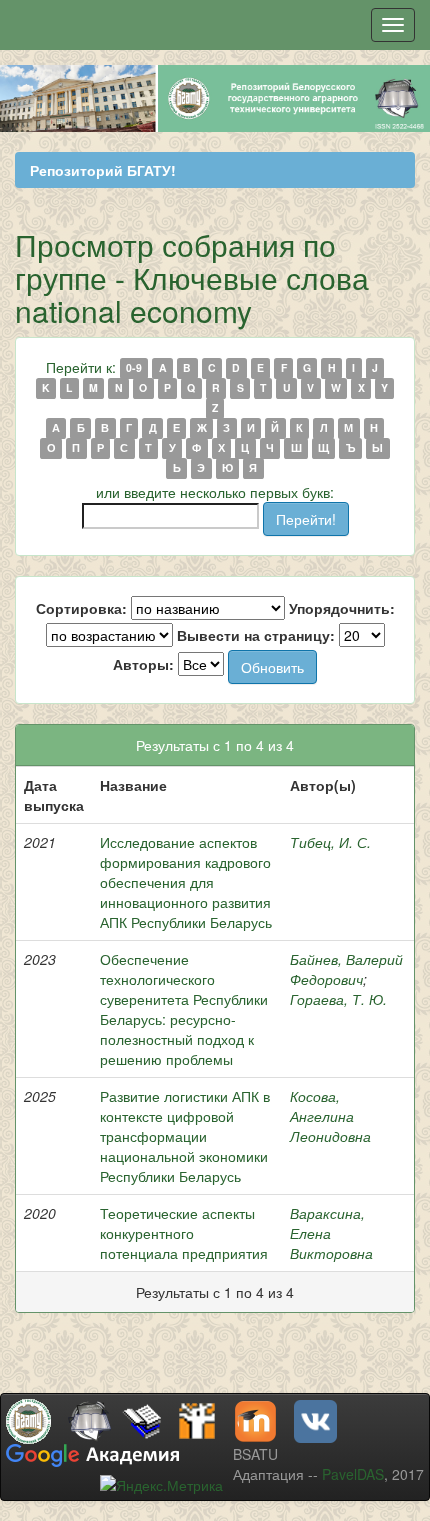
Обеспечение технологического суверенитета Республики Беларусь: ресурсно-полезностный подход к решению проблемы (184, 1009)
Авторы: (143, 664)
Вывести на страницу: (256, 635)
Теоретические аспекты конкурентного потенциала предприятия (184, 1233)
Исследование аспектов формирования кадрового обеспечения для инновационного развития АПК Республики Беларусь (186, 882)
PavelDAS (353, 1474)
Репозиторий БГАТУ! (103, 170)
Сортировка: (81, 608)
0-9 (134, 368)
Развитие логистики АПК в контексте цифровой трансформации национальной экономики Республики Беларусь (185, 1136)
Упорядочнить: (342, 608)
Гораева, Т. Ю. (338, 999)
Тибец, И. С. (330, 842)
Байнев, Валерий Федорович (346, 969)
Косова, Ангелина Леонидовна (330, 1116)
